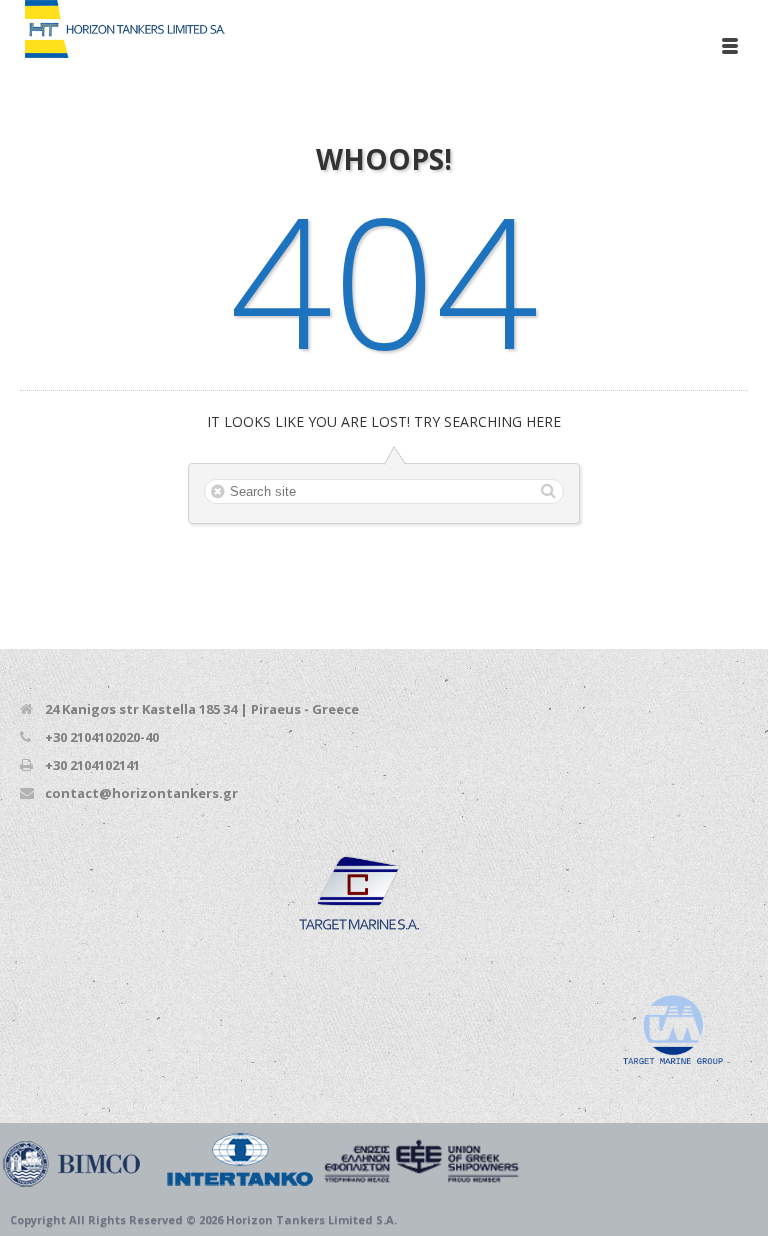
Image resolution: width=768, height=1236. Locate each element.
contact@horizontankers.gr (141, 793)
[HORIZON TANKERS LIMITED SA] (260, 1160)
